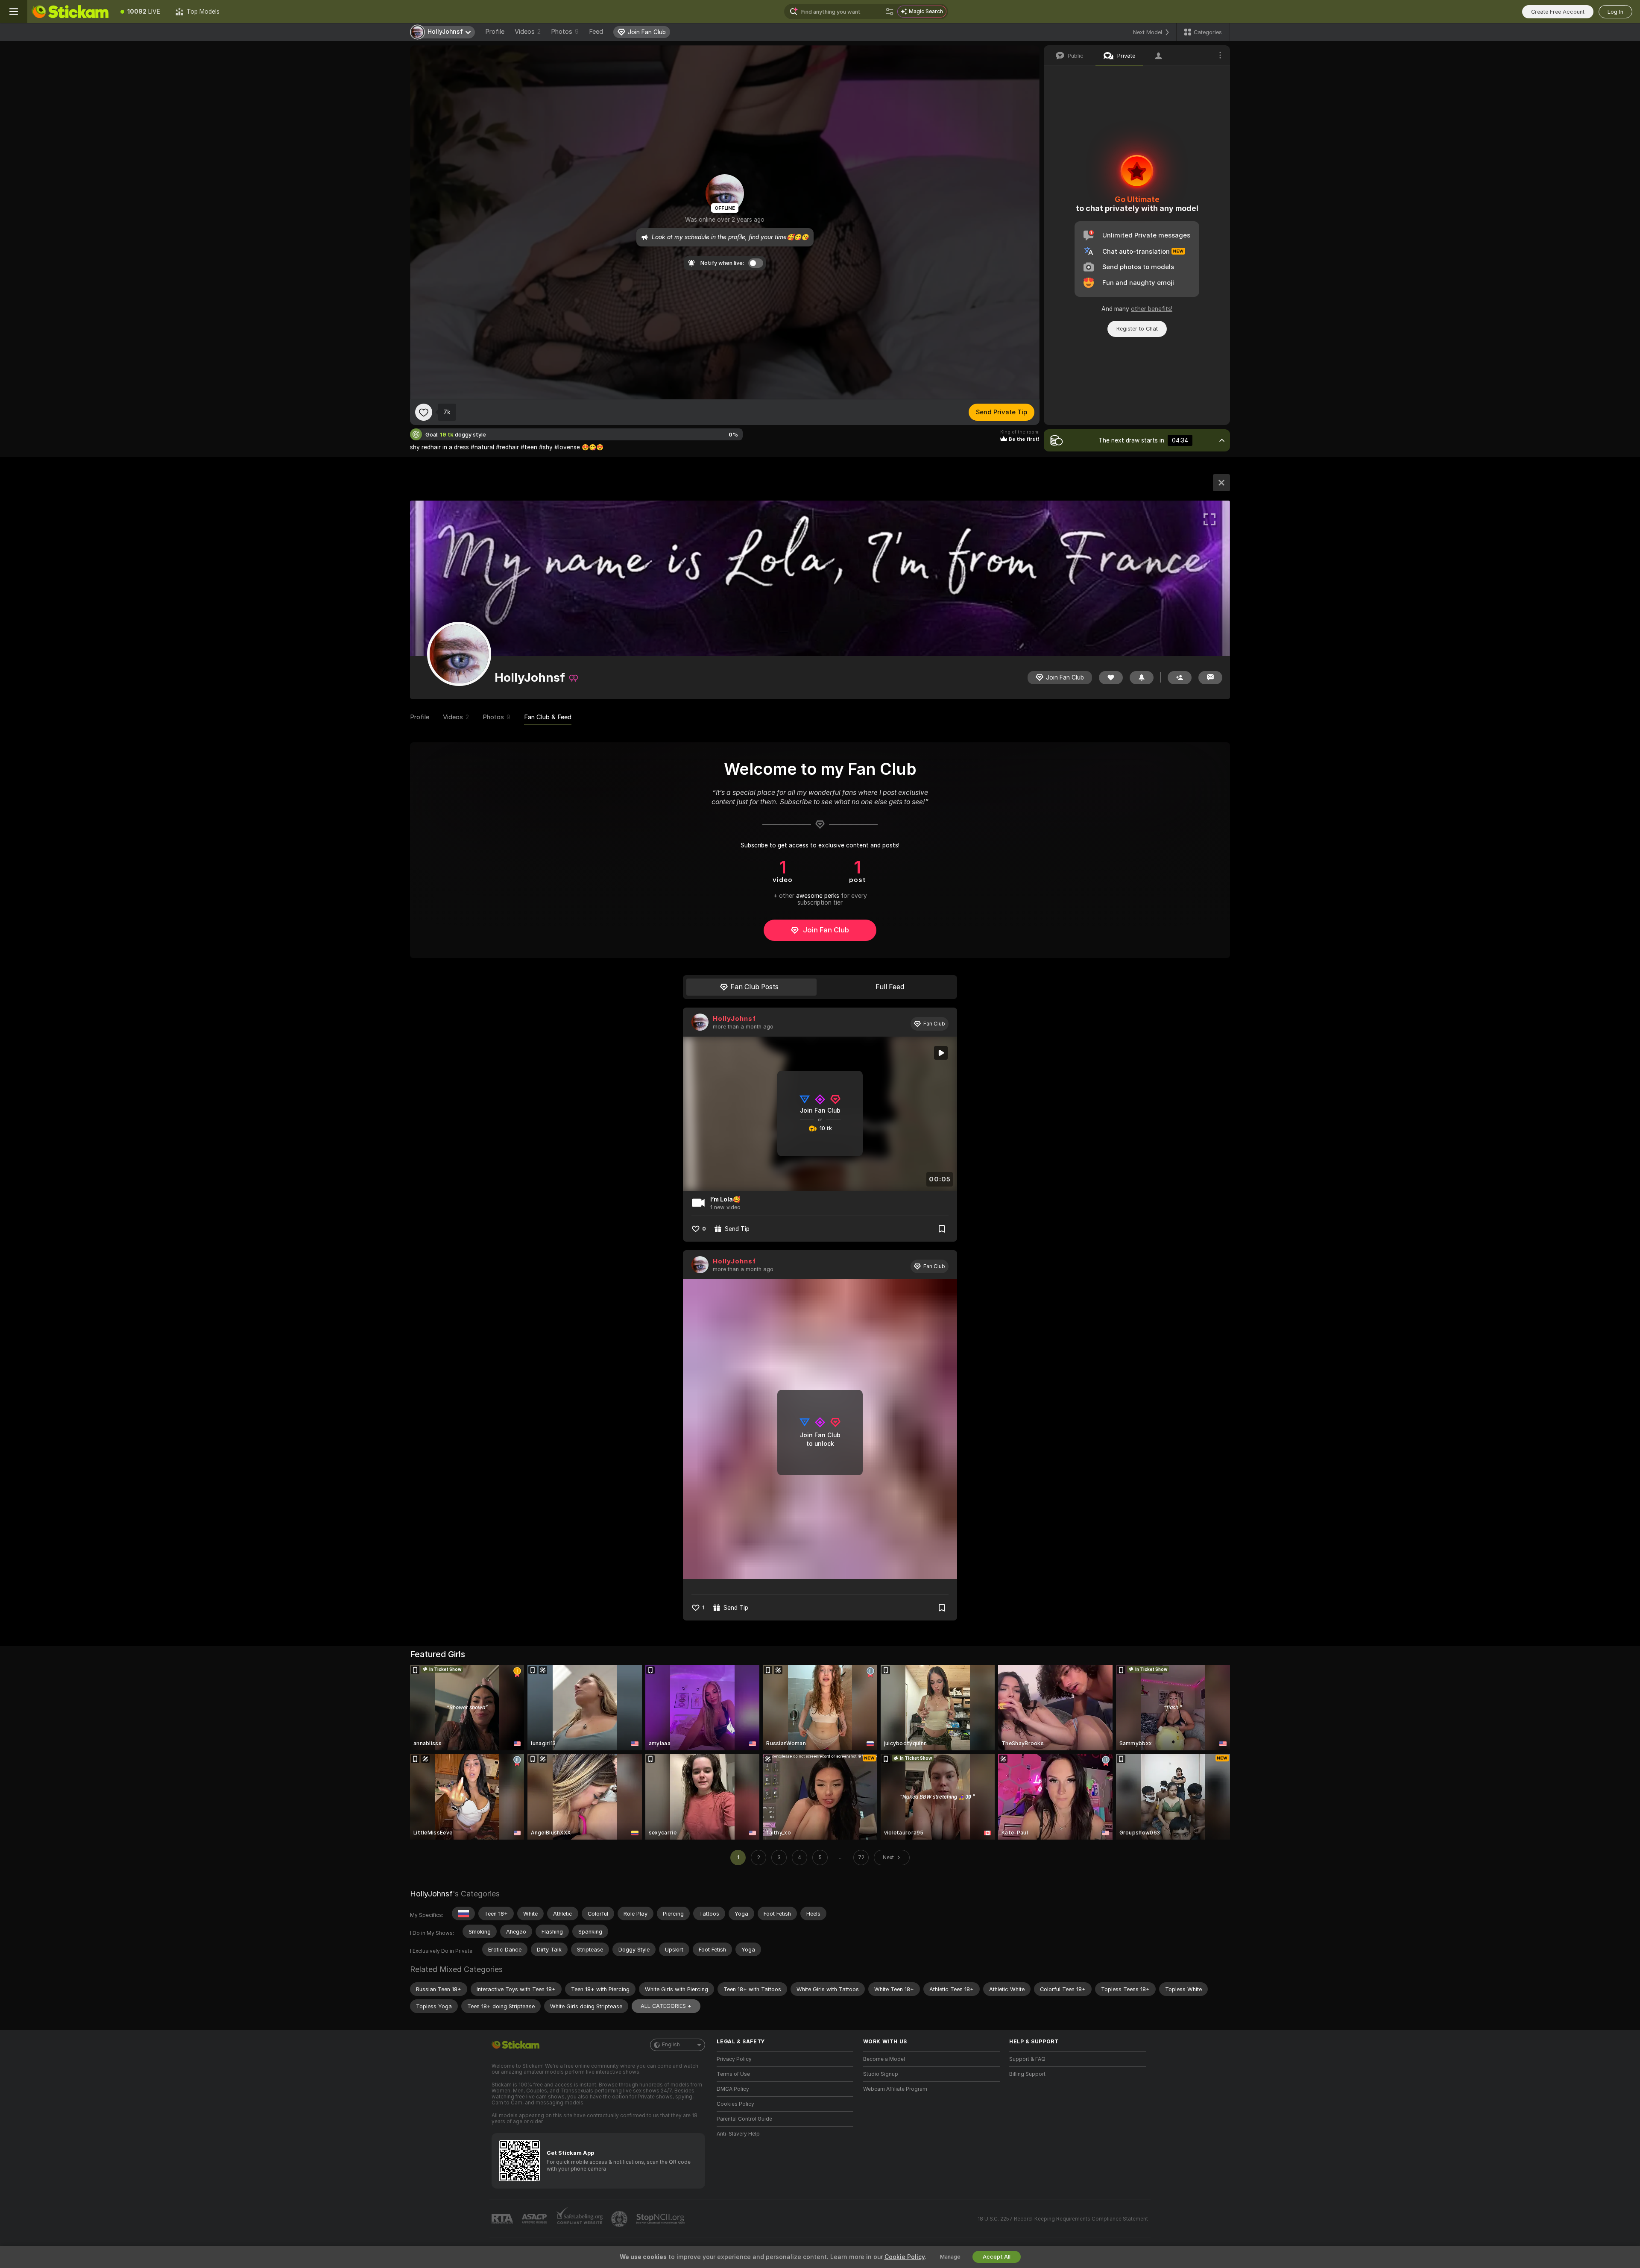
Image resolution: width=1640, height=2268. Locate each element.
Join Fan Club (826, 930)
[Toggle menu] (14, 12)
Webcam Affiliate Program (895, 2089)
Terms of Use (733, 2074)
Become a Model (884, 2059)
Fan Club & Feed (548, 717)
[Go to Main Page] (70, 12)
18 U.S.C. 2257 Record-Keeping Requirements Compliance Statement (1063, 2219)
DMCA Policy (733, 2089)
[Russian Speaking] (463, 1913)
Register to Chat (1137, 329)
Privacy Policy (734, 2059)
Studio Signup (881, 2074)
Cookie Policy (905, 2257)
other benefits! (1152, 309)
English (671, 2045)
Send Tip (737, 1229)
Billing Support (1027, 2074)
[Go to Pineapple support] (620, 2219)
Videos (528, 32)
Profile (495, 32)
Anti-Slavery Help (738, 2134)
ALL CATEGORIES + (666, 2006)
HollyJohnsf (734, 1019)
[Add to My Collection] (942, 1229)
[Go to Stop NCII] (661, 2219)
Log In (1615, 12)
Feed (596, 32)
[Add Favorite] (424, 412)
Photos (565, 32)
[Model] (1221, 483)
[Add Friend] (1180, 678)
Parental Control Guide (744, 2119)
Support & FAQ (1027, 2059)
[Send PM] (1210, 678)
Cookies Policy (735, 2104)
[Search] (890, 12)
